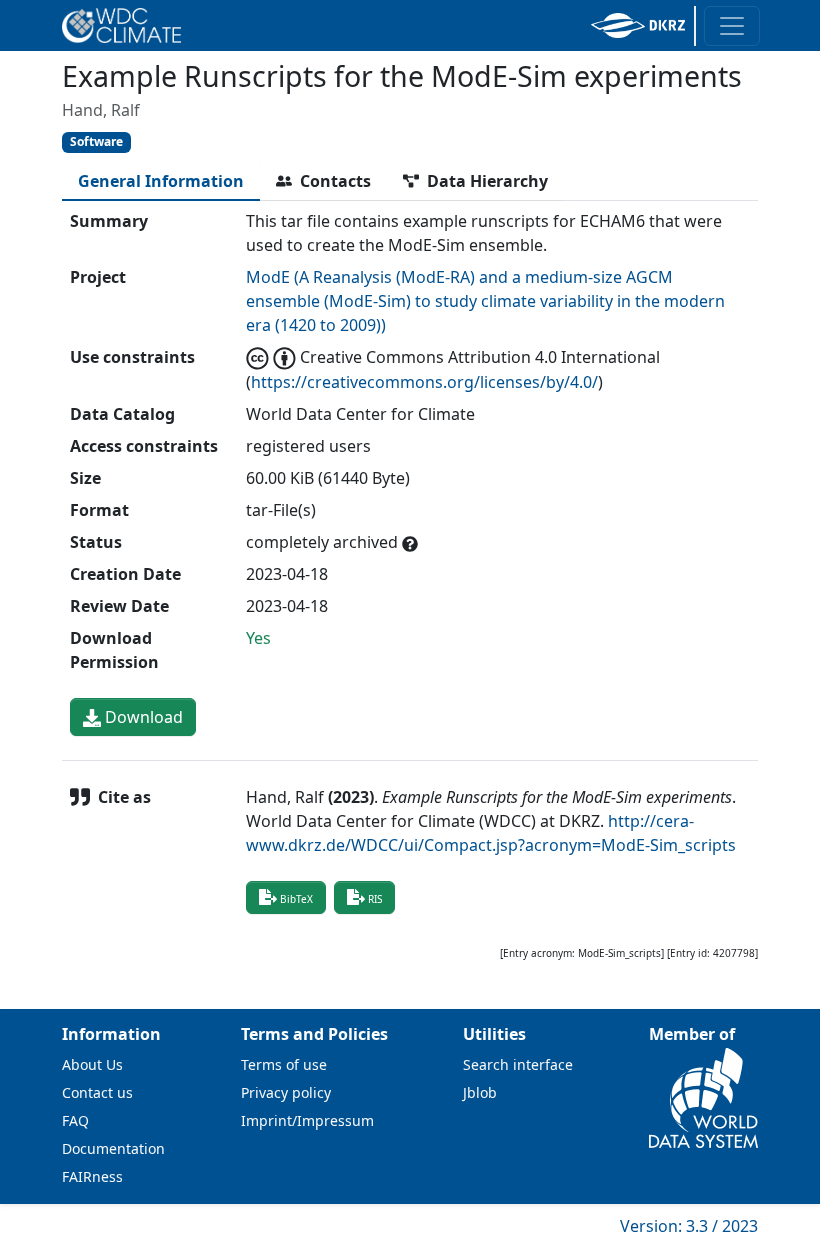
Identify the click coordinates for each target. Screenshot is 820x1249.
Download (142, 717)
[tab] (161, 181)
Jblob (480, 1092)
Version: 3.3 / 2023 (689, 1226)
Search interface (518, 1064)
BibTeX (296, 899)
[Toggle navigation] (732, 26)
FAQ (75, 1120)
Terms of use (284, 1064)
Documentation (113, 1148)
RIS (375, 899)
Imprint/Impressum (307, 1120)
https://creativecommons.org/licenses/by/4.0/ (424, 382)
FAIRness (92, 1176)
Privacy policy (286, 1092)
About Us (92, 1064)
